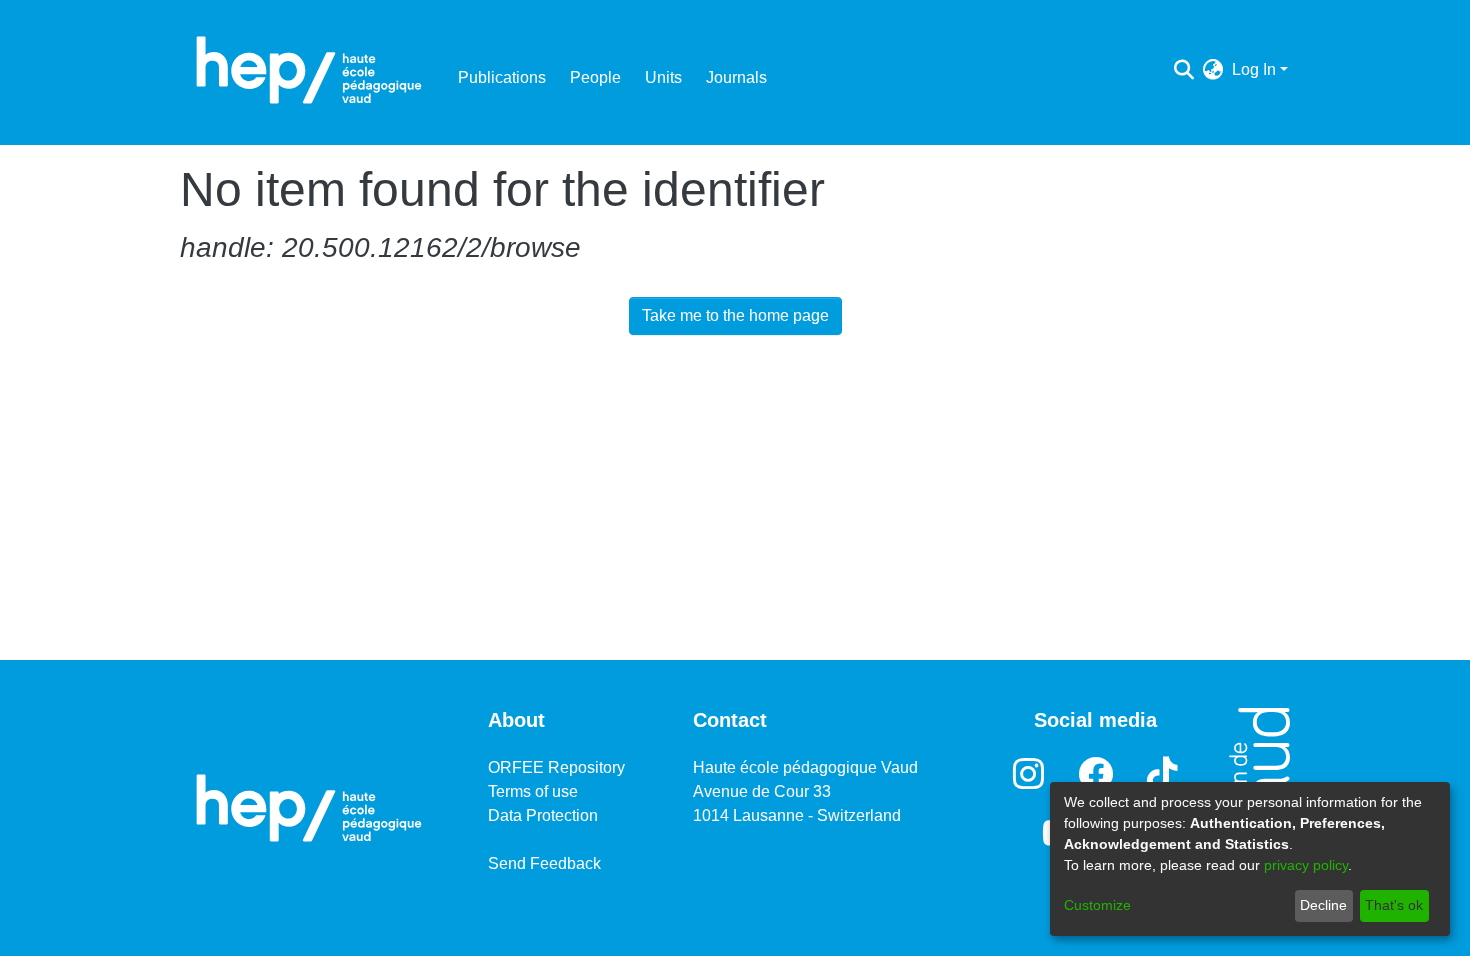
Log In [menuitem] (1254, 69)
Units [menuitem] (663, 77)
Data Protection (543, 815)
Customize (1097, 905)
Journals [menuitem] (736, 77)
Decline (1323, 905)
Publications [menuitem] (502, 77)
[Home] (309, 70)
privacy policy (1306, 865)
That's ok (1394, 905)
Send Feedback (544, 863)
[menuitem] (1213, 70)
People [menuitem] (595, 77)
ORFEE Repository (556, 767)
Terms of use (533, 791)
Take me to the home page (735, 315)
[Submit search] (1184, 70)
